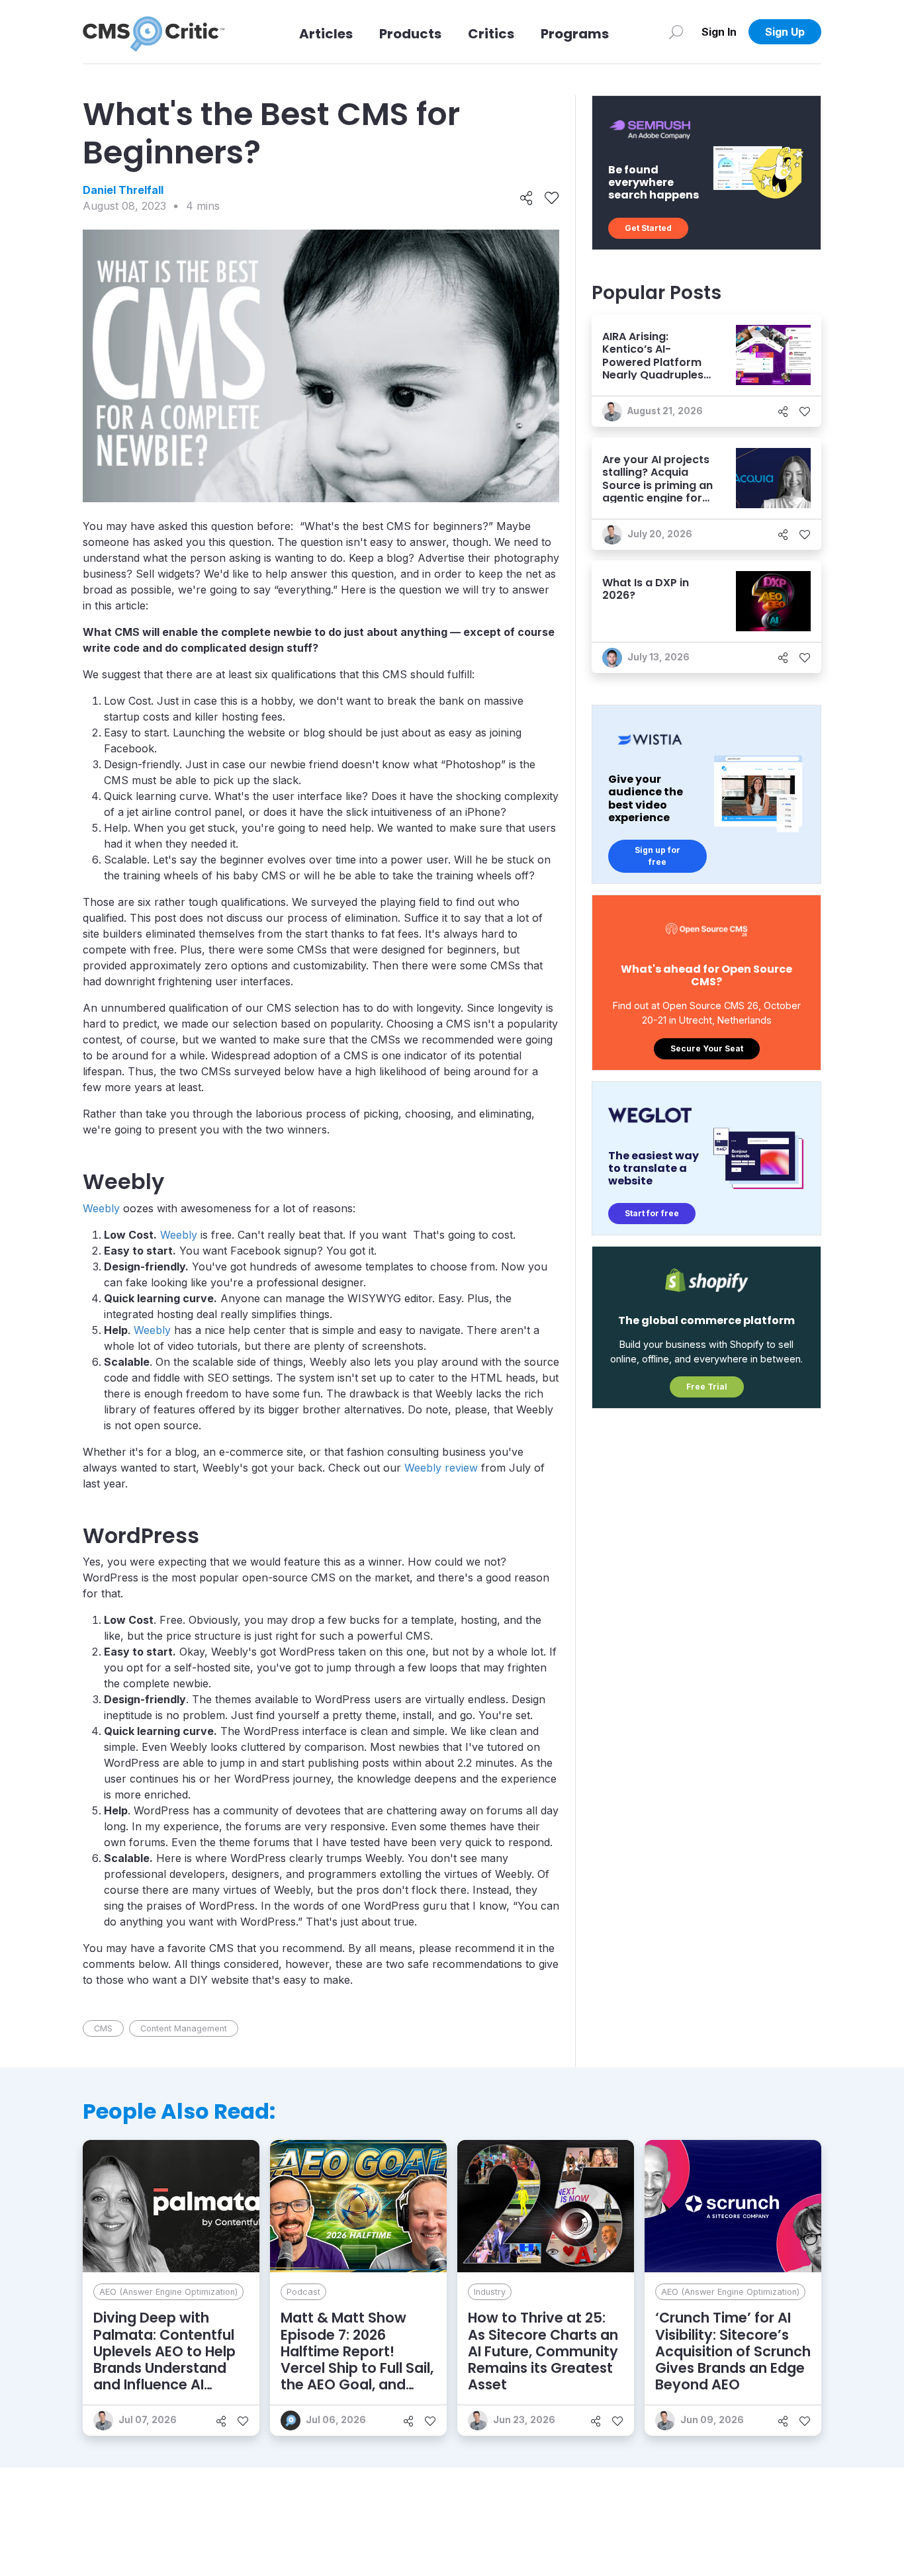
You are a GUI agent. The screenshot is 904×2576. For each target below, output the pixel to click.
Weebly (101, 1208)
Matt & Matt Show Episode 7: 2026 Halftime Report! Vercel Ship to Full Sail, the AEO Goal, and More (357, 2359)
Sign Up (785, 32)
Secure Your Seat (707, 1048)
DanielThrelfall (123, 190)
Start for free (652, 1213)
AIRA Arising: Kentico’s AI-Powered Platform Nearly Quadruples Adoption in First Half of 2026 (653, 368)
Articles (326, 34)
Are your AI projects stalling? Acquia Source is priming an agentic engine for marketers (657, 485)
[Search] (676, 32)
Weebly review (441, 1468)
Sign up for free (657, 856)
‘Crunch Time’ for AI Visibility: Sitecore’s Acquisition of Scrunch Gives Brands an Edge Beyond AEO (733, 2351)
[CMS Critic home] (154, 32)
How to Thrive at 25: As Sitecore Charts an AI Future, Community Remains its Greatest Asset (543, 2351)
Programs (575, 34)
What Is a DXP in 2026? (646, 589)
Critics (491, 34)
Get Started (648, 228)
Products (410, 34)
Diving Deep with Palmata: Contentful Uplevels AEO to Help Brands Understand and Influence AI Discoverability (164, 2359)
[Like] (552, 199)
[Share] (526, 199)
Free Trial (707, 1387)
